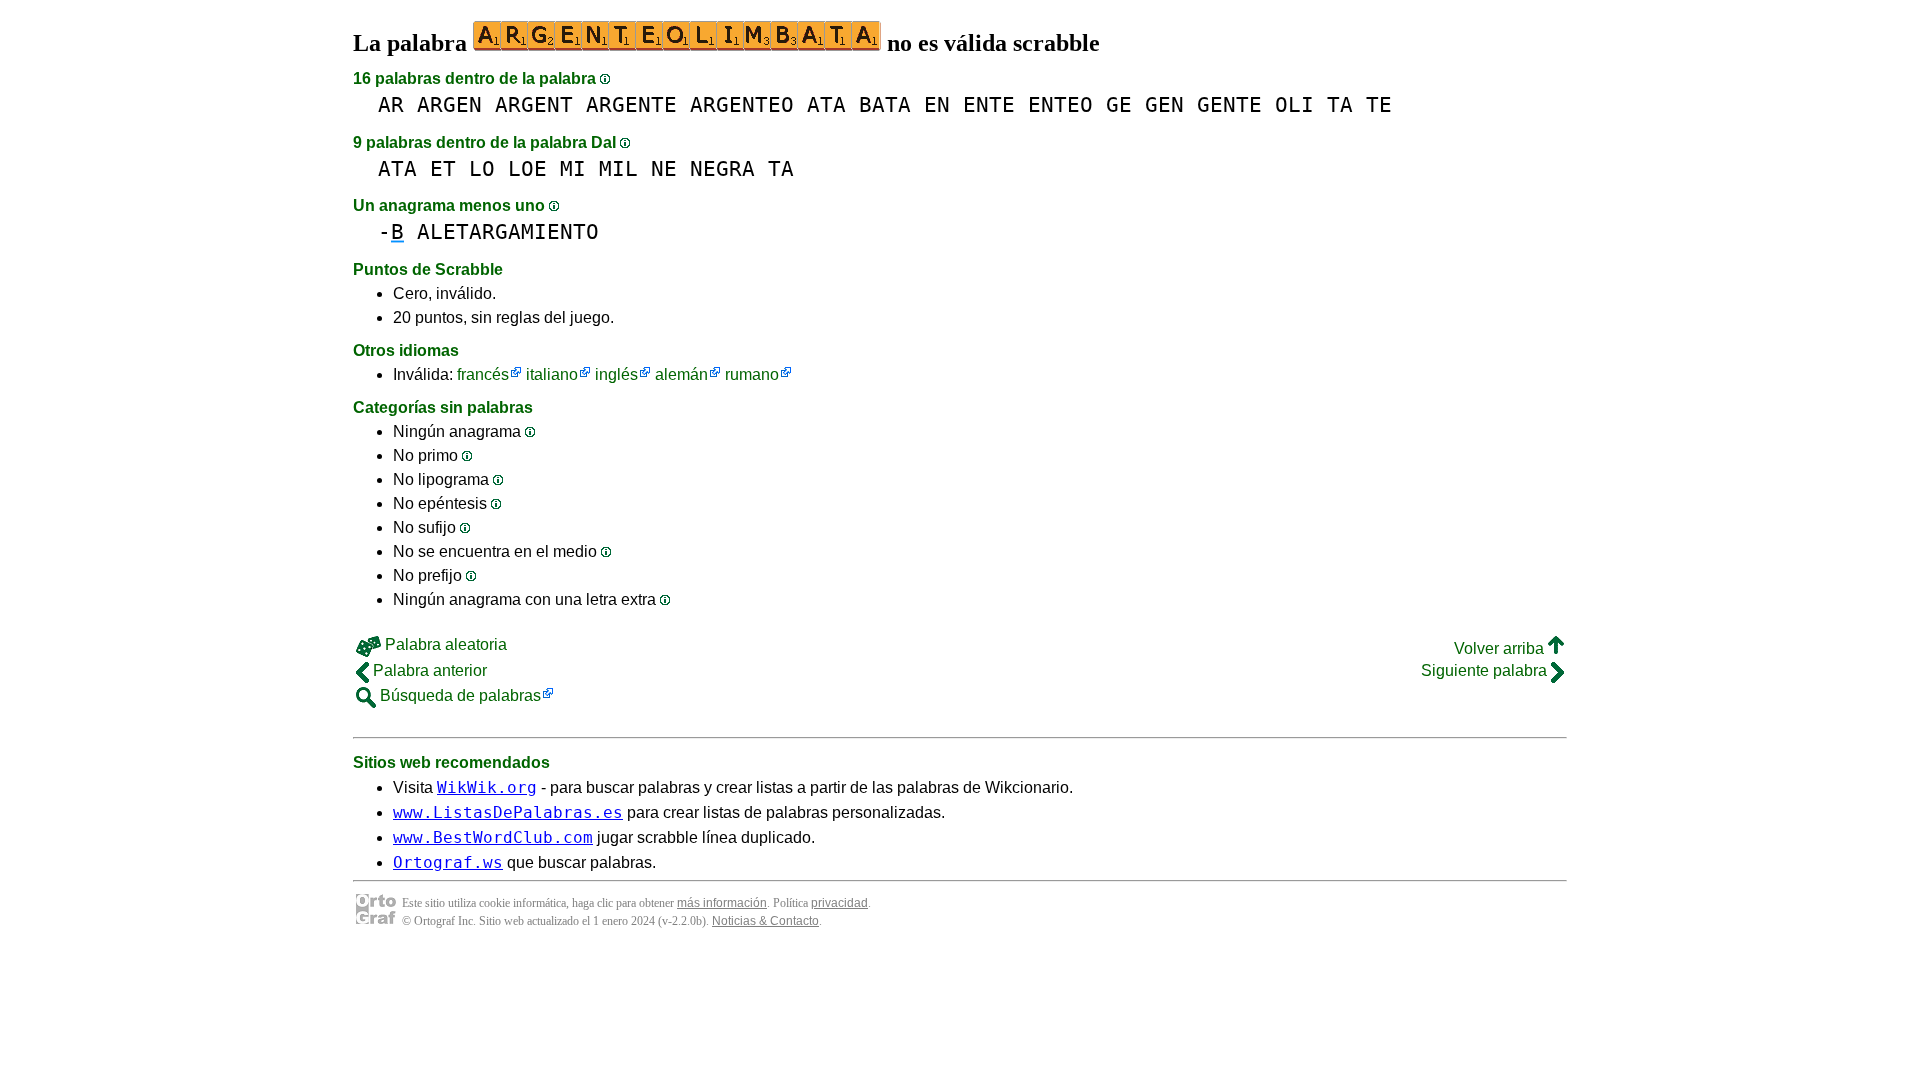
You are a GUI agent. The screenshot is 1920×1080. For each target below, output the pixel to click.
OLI (1294, 104)
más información (722, 903)
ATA (826, 104)
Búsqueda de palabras (458, 695)
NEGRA (722, 168)
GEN (1164, 104)
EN (937, 104)
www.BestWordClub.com (493, 837)
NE (664, 168)
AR (391, 104)
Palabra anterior (428, 670)
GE (1119, 104)
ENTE (989, 104)
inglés (616, 374)
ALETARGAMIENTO (508, 231)
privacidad (839, 903)
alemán (681, 374)
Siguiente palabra (1486, 670)
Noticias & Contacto (765, 921)
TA (1340, 104)
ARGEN (449, 104)
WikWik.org (487, 787)
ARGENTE (631, 104)
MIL (618, 168)
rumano (752, 374)
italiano (552, 374)
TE (1379, 104)
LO (482, 168)
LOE (527, 168)
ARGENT (534, 104)
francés (483, 374)
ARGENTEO (742, 104)
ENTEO (1060, 104)
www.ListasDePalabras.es (508, 812)
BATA (885, 104)
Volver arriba (1501, 648)
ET (443, 168)
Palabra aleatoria (444, 644)
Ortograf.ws (448, 862)
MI (573, 168)
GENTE (1229, 104)
